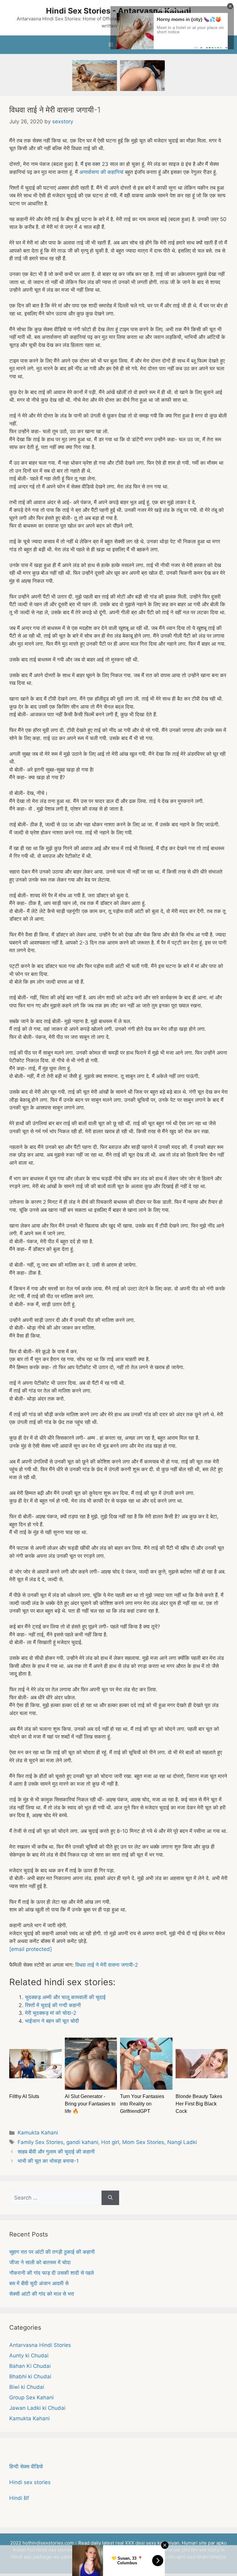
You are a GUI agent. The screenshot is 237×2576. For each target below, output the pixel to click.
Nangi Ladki (182, 2142)
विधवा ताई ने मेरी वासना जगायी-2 (107, 1965)
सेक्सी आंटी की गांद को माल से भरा (42, 2294)
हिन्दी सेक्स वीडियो (26, 2467)
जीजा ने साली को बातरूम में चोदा (40, 2262)
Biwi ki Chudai (27, 2387)
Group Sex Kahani (31, 2397)
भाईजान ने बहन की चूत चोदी (52, 2021)
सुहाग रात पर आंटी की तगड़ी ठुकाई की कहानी (52, 2252)
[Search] (110, 2198)
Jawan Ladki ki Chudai (37, 2408)
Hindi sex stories (30, 2482)
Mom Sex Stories (143, 2142)
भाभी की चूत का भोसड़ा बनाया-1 (48, 2161)
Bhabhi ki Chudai (30, 2376)
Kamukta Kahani (38, 2133)
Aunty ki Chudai (29, 2356)
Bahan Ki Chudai (30, 2366)
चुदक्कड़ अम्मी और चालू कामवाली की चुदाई (65, 1997)
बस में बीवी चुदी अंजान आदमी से (39, 2283)
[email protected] (31, 1949)
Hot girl (110, 2142)
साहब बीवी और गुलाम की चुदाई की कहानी (56, 2152)
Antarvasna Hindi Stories (40, 2345)
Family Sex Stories (40, 2142)
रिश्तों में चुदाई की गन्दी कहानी (53, 2005)
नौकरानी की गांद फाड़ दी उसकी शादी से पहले (52, 2273)
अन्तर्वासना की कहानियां (101, 172)
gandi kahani (82, 2142)
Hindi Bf (19, 2498)
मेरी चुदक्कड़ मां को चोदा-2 (51, 2013)
